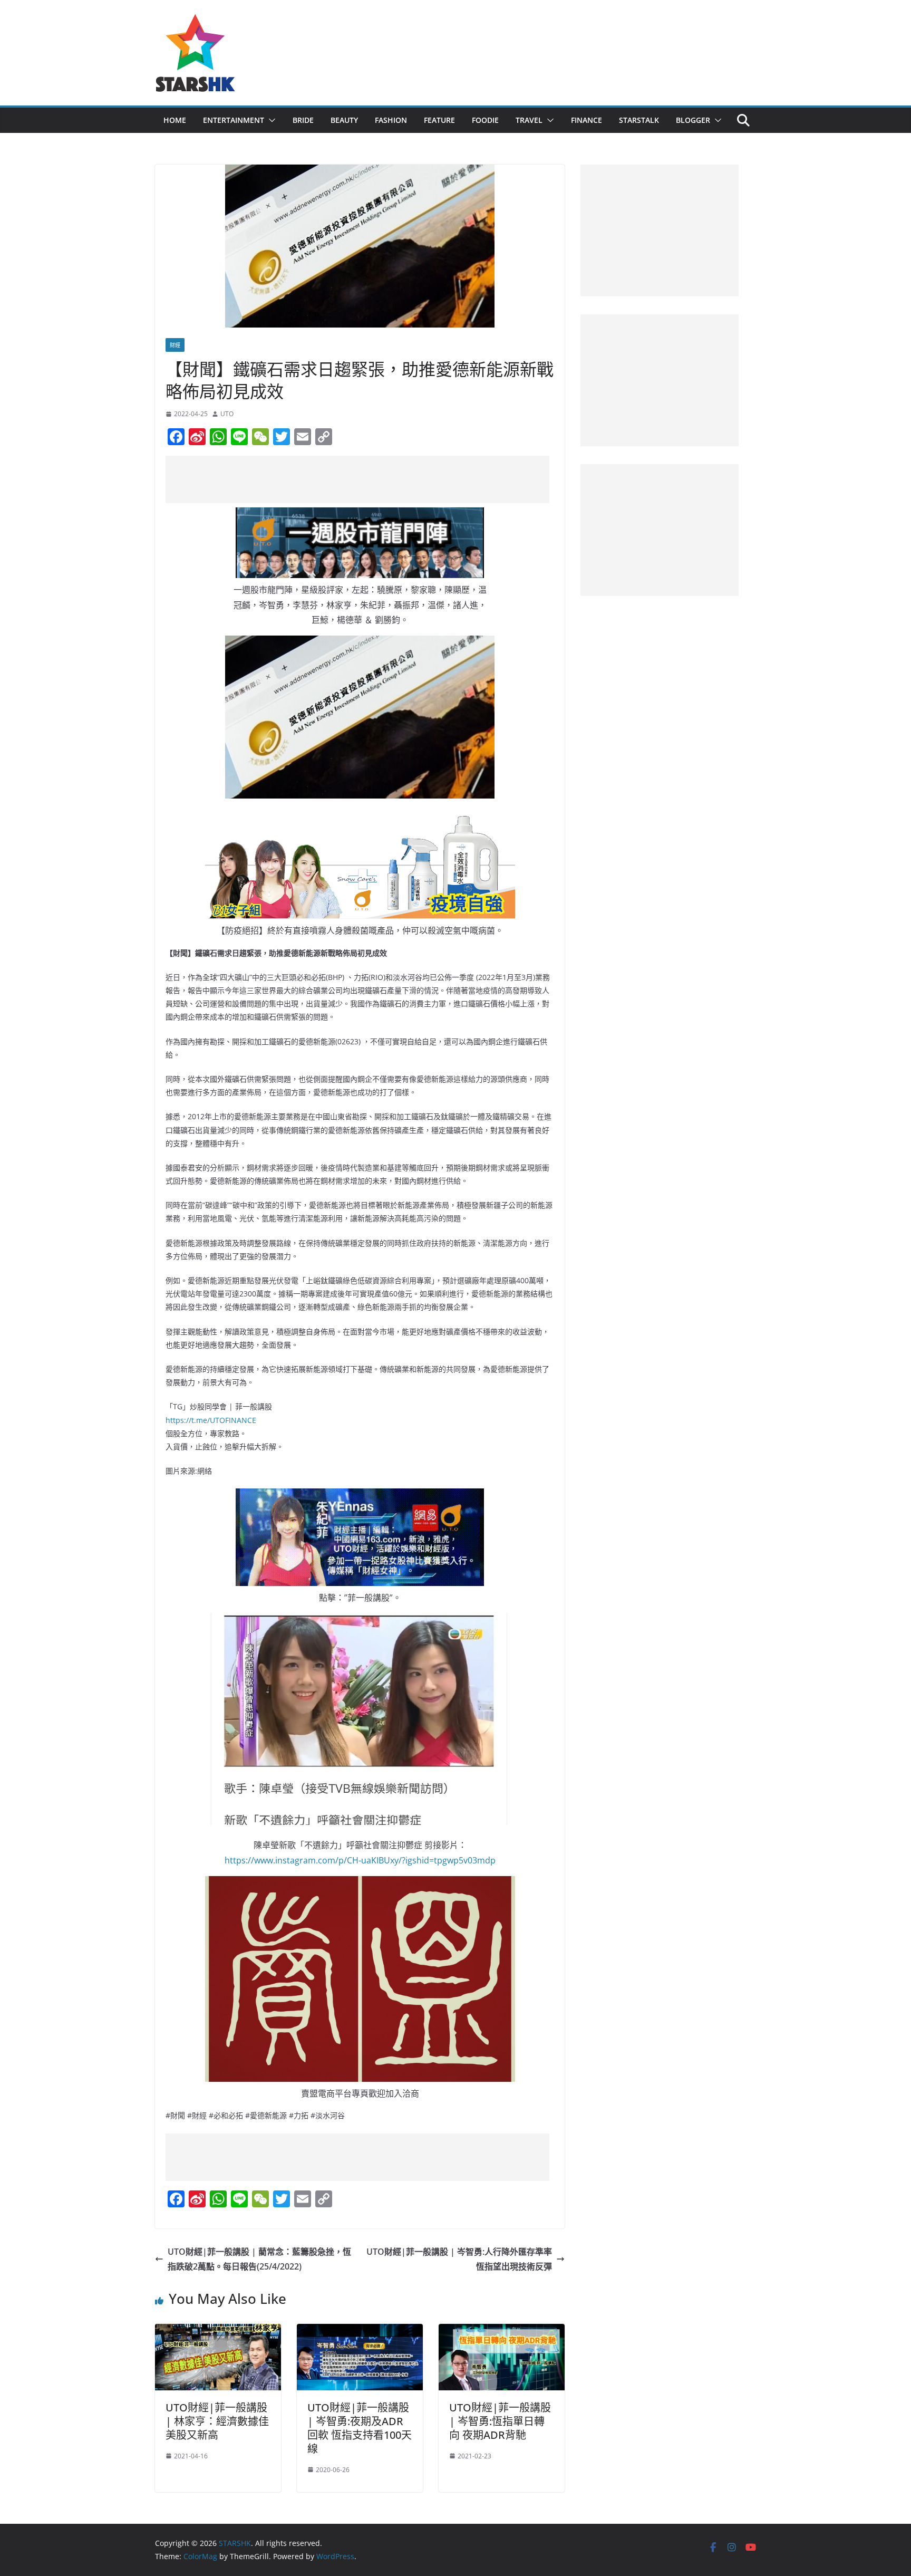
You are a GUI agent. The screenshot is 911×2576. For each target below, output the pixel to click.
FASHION (391, 120)
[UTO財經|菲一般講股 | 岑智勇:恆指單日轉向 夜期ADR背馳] (502, 2331)
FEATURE (439, 120)
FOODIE (485, 120)
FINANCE (587, 120)
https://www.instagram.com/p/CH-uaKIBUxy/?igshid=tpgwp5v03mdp (360, 1860)
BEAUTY (344, 120)
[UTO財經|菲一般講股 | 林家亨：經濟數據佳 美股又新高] (218, 2331)
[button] (270, 120)
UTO (227, 414)
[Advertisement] (357, 479)
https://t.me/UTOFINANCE (211, 1420)
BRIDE (303, 120)
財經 (175, 345)
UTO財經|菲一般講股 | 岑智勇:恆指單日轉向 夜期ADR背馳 (500, 2421)
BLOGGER (693, 120)
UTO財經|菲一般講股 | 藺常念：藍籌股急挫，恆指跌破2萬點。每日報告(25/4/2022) (259, 2259)
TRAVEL (529, 120)
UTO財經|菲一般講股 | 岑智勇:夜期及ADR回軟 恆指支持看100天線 (360, 2428)
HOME (175, 120)
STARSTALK (639, 120)
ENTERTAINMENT (234, 120)
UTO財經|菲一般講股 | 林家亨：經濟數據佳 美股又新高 (217, 2421)
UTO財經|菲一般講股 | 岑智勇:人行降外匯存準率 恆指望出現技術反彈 (459, 2259)
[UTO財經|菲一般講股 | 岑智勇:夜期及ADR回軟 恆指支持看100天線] (360, 2331)
